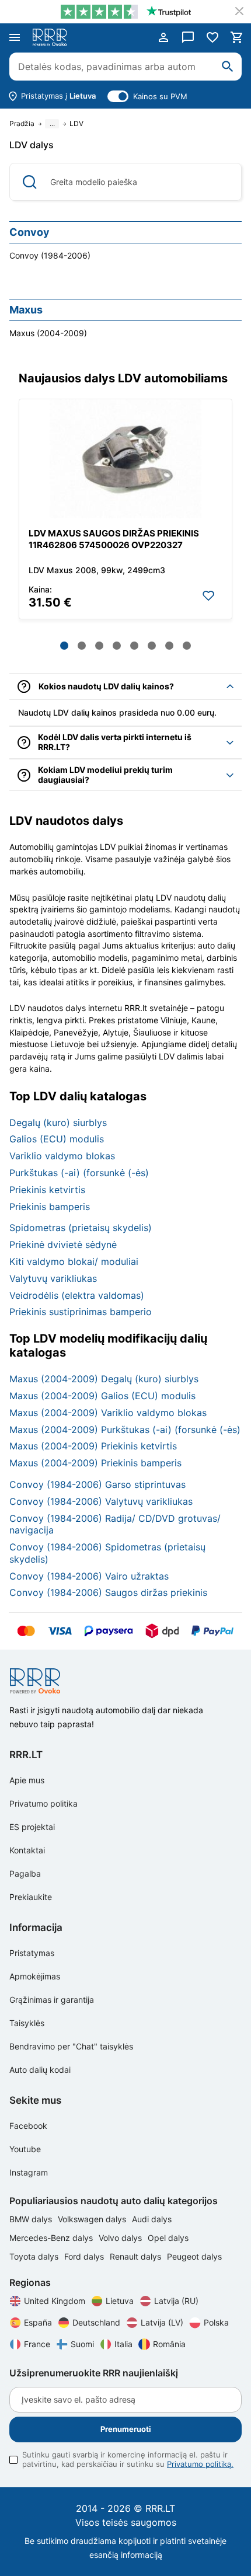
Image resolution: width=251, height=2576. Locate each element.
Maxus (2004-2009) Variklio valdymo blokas (108, 1413)
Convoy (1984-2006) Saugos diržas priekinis (108, 1592)
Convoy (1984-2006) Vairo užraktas (89, 1576)
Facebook (28, 2126)
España (38, 2322)
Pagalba (25, 1873)
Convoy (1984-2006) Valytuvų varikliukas (101, 1501)
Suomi (82, 2344)
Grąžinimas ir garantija (52, 2000)
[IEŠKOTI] (228, 67)
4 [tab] (117, 646)
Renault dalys (137, 2256)
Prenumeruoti (126, 2429)
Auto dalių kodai (40, 2070)
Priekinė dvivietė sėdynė (63, 1245)
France (37, 2344)
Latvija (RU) (176, 2301)
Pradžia (22, 124)
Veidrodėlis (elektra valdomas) (77, 1295)
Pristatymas (32, 1953)
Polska (216, 2322)
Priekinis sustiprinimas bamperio (81, 1312)
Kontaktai (27, 1850)
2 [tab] (82, 646)
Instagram (29, 2172)
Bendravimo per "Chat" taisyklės (71, 2046)
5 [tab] (134, 646)
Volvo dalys (121, 2238)
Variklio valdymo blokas (62, 1156)
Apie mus (27, 1780)
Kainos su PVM (160, 96)
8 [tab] (187, 646)
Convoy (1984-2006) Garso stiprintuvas (97, 1484)
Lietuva (120, 2301)
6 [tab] (152, 646)
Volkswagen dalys (93, 2219)
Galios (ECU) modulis (57, 1139)
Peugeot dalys (194, 2256)
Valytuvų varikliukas (53, 1278)
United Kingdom (55, 2301)
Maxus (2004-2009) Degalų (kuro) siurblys (104, 1379)
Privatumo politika (43, 1803)
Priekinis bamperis (50, 1207)
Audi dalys (152, 2219)
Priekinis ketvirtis (47, 1190)
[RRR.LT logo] (52, 37)
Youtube (25, 2149)
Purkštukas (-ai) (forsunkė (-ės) (79, 1173)
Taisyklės (27, 2023)
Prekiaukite (31, 1897)
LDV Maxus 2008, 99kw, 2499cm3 (97, 570)
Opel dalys (168, 2238)
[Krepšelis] (237, 37)
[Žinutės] (188, 37)
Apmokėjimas (35, 1976)
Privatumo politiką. (200, 2464)
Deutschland (96, 2322)
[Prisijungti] (163, 37)
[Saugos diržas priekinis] (125, 459)
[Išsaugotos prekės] (212, 37)
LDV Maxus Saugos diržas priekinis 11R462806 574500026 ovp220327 (114, 539)
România (169, 2344)
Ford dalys (85, 2256)
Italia (123, 2344)
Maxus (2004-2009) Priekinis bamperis (95, 1463)
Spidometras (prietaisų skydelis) (81, 1228)
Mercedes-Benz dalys (52, 2238)
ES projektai (32, 1827)
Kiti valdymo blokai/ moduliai (74, 1261)
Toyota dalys (35, 2256)
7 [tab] (169, 646)
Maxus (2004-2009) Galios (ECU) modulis (102, 1396)
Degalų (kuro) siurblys (58, 1123)
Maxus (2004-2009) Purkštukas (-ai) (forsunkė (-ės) (125, 1430)
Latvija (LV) (162, 2322)
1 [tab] (64, 646)
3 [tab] (99, 646)
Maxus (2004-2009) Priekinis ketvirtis (93, 1446)
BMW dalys (32, 2219)
